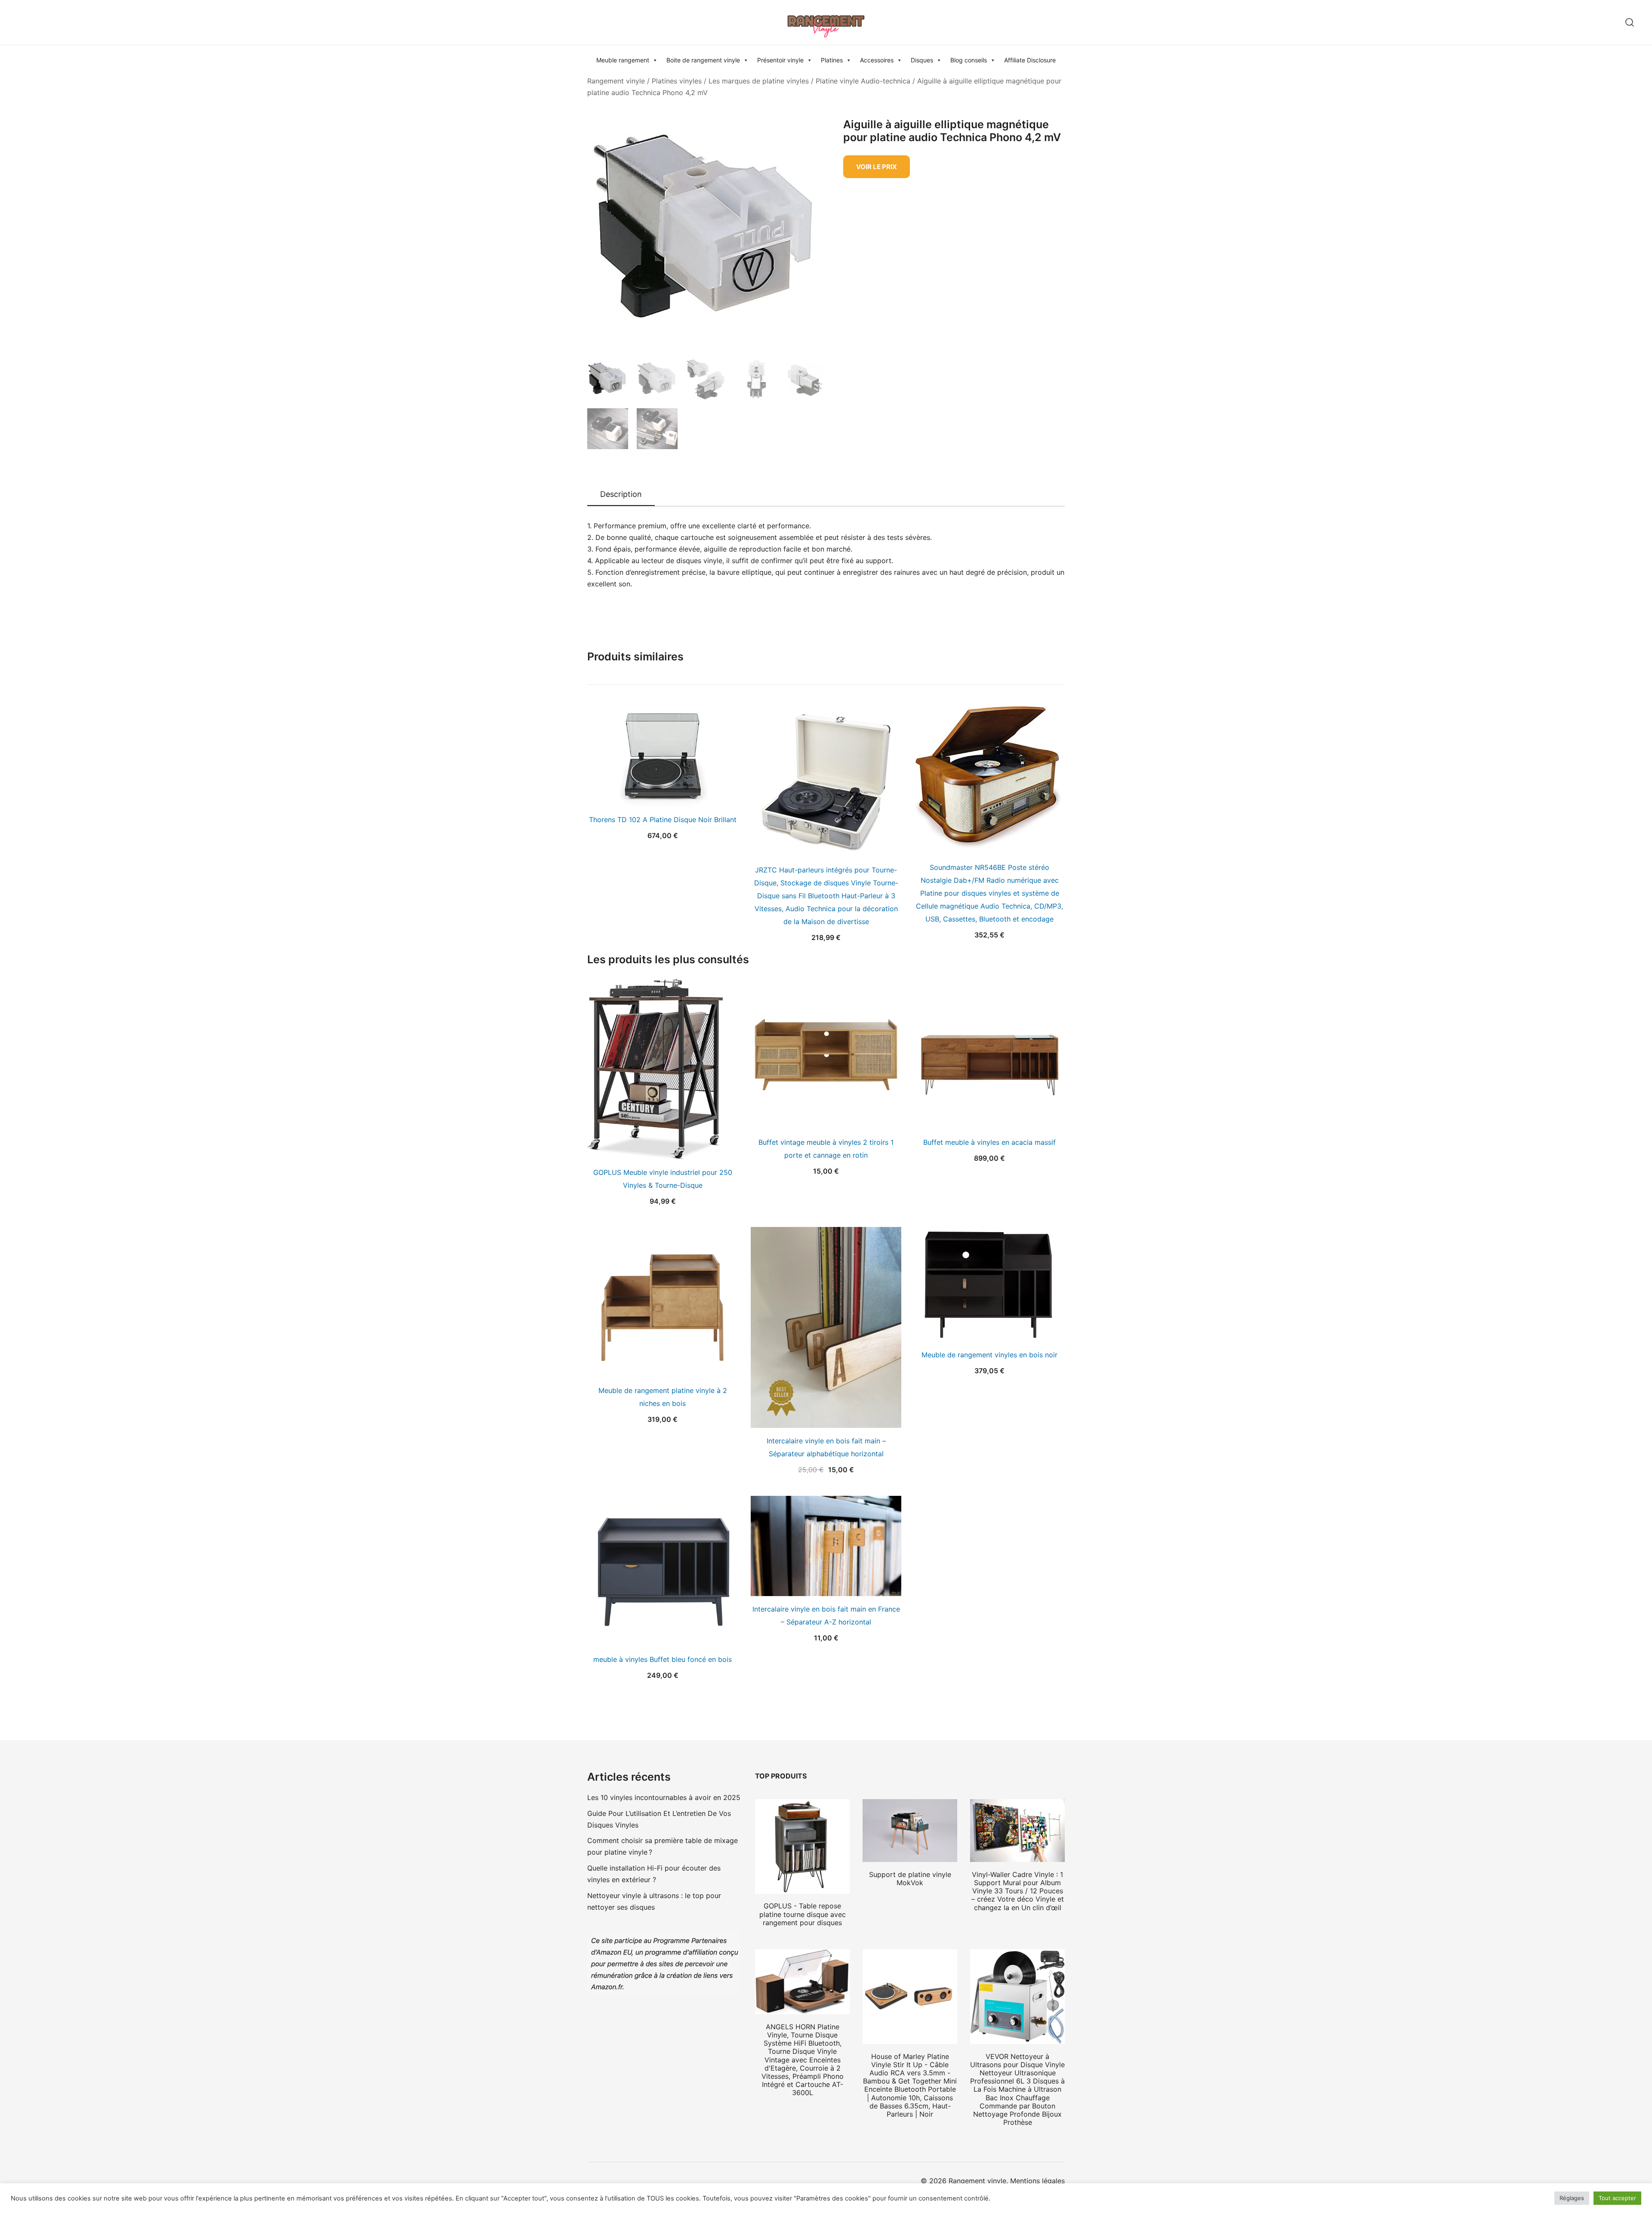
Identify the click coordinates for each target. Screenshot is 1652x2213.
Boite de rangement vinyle (703, 60)
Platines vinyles (677, 81)
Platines (832, 60)
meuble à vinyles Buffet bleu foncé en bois (663, 1659)
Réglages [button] (1572, 2198)
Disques (922, 60)
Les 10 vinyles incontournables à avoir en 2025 (664, 1797)
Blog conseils (969, 60)
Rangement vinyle (616, 81)
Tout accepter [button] (1617, 2198)
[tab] (621, 495)
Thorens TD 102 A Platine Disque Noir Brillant (663, 820)
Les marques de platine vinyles (759, 81)
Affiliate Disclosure (1030, 60)
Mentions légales (1037, 2181)
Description (621, 494)
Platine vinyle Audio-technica (863, 81)
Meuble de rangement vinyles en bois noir (989, 1355)
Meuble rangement (623, 60)
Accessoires (877, 60)
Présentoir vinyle (780, 60)
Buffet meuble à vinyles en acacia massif (989, 1142)
